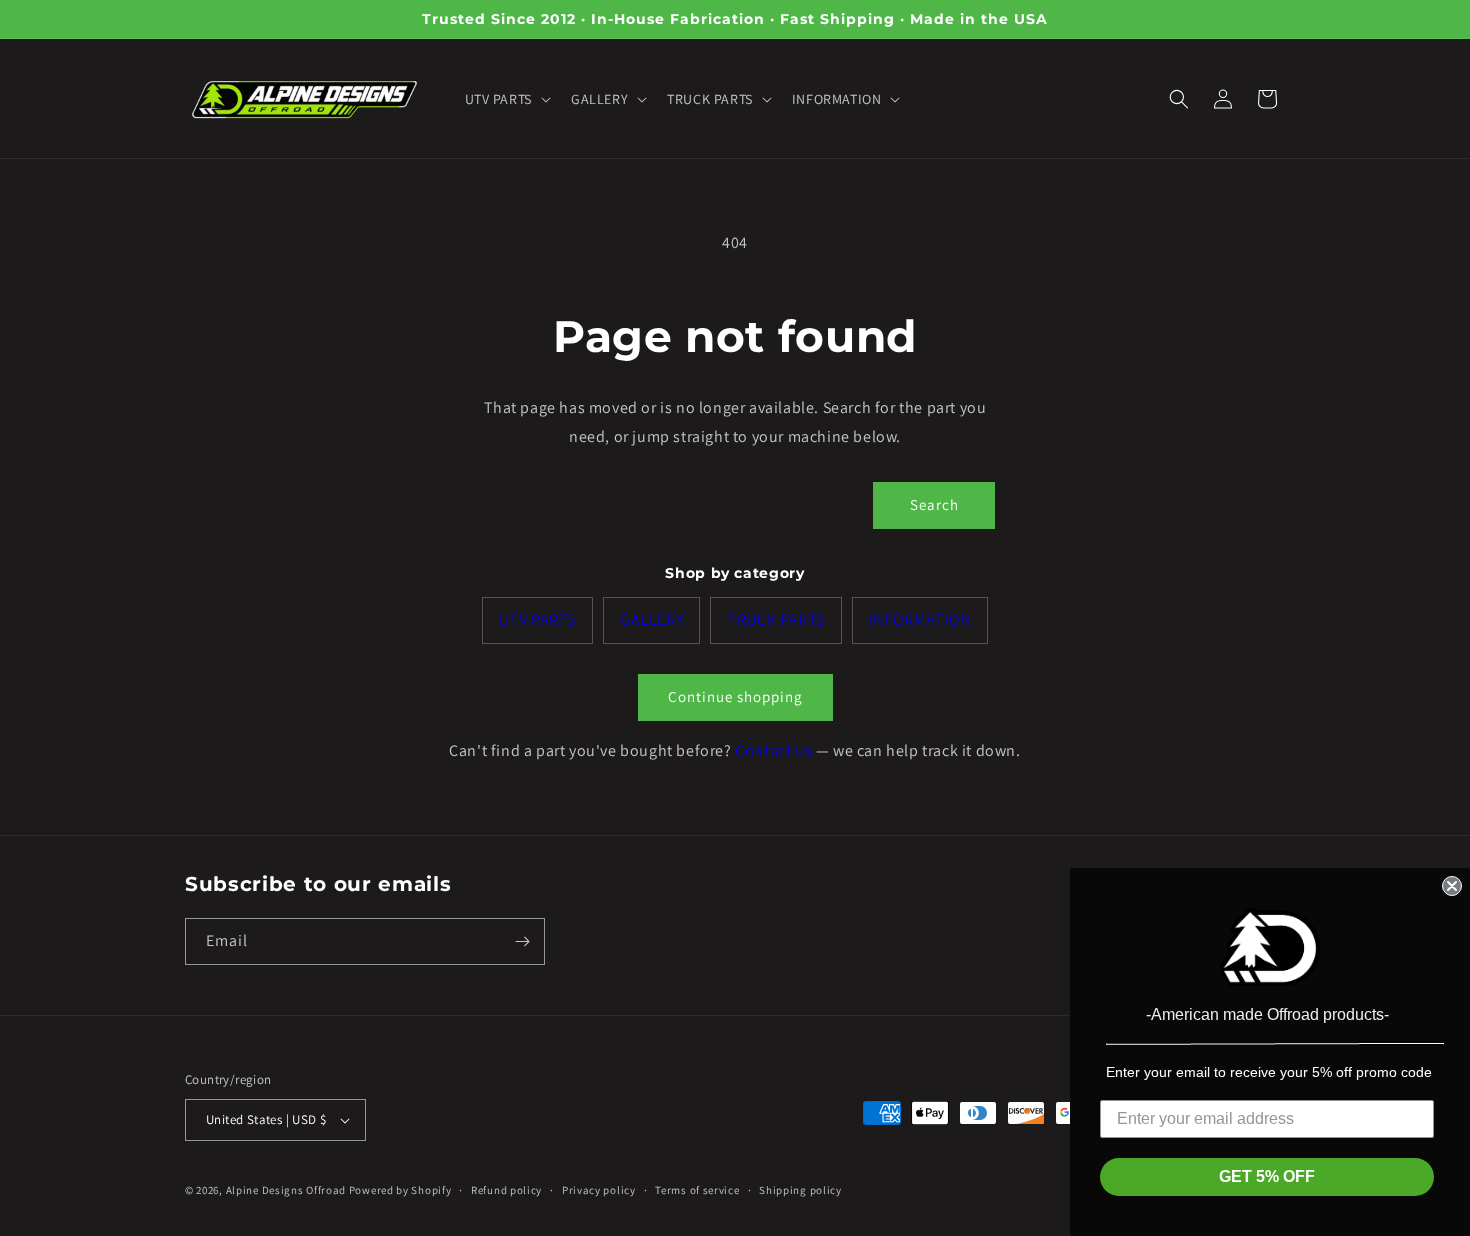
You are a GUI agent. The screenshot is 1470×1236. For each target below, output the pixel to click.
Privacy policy (599, 1190)
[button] (506, 99)
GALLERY (651, 619)
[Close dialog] (1452, 886)
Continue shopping (735, 696)
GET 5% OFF (1267, 1176)
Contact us (773, 750)
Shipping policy (800, 1190)
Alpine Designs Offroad (286, 1190)
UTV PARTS (537, 619)
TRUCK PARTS (776, 619)
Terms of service (697, 1190)
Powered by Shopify (400, 1190)
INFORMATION (920, 619)
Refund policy (506, 1190)
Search (934, 504)
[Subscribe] (522, 941)
